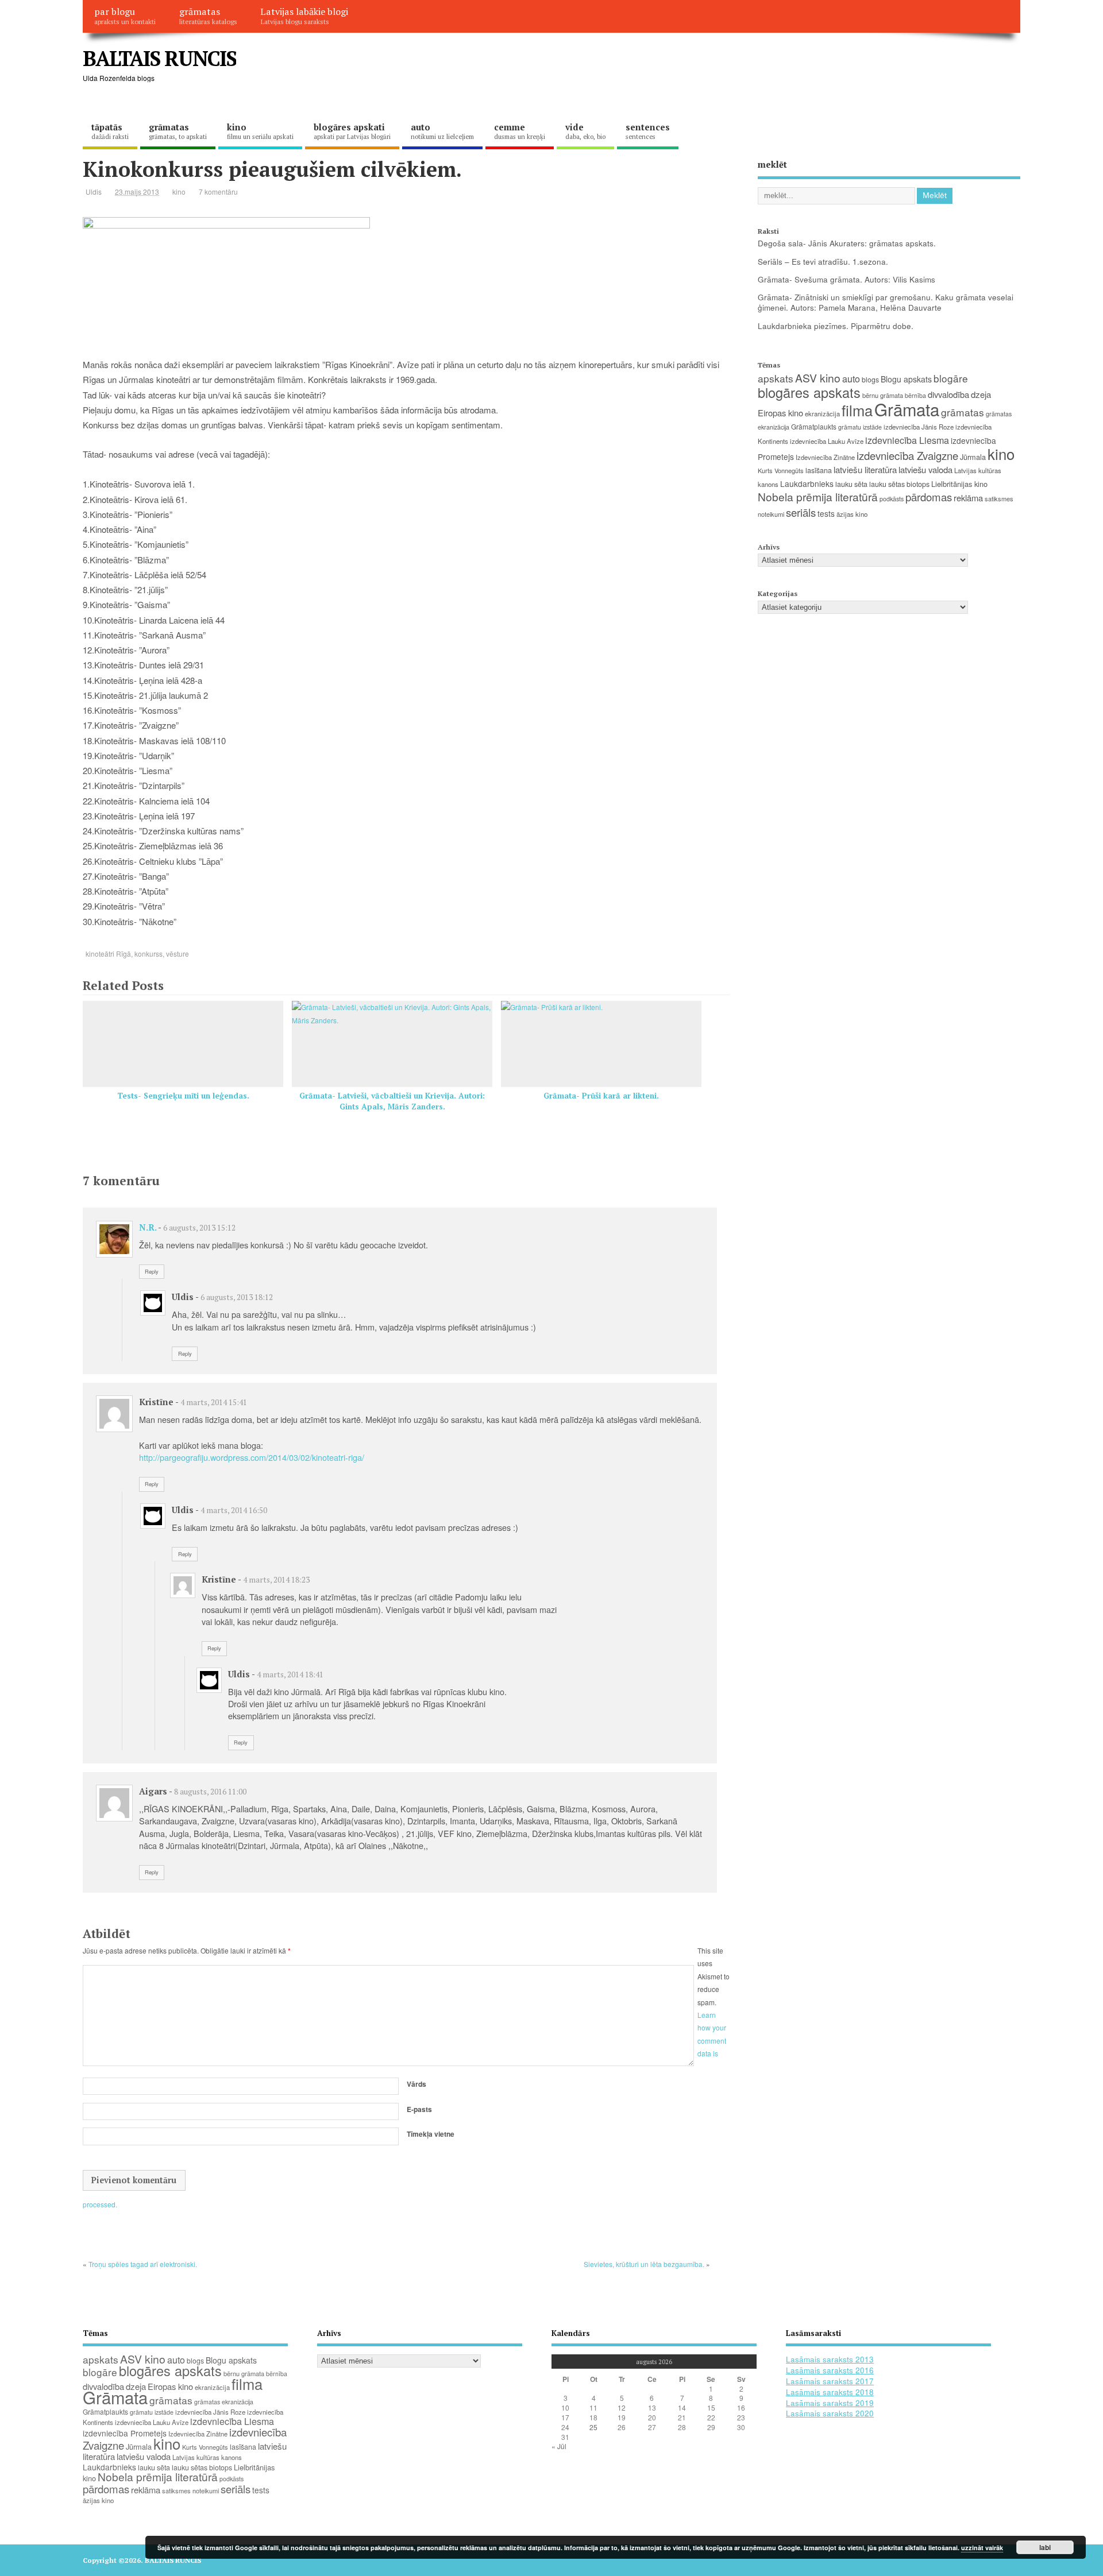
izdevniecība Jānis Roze (919, 427)
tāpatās (110, 131)
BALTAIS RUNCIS (159, 58)
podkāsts (892, 499)
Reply (152, 1271)
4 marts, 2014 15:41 (214, 1402)
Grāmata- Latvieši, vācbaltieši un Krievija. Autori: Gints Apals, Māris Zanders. (392, 1101)
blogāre (951, 378)
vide (585, 131)
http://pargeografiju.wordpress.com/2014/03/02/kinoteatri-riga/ (252, 1457)
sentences (648, 131)
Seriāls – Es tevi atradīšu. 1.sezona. (823, 262)
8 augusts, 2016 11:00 (210, 1792)
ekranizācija (822, 413)
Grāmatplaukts (814, 426)
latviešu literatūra (865, 469)
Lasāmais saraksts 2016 (830, 2370)
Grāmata (907, 409)
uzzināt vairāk (982, 2548)
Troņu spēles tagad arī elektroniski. (143, 2264)
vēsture (178, 954)
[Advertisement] (801, 68)
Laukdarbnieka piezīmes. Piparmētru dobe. (836, 326)
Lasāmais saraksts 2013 (830, 2359)
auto (442, 131)
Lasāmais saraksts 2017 (830, 2381)
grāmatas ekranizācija (224, 2402)
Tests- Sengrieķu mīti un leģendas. (183, 1096)
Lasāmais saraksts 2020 (830, 2413)
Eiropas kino (780, 413)
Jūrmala (973, 457)
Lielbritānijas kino (959, 484)
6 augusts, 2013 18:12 (237, 1297)
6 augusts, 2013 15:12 (199, 1228)
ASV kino (818, 378)
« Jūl (559, 2446)
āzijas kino (852, 514)
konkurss (149, 954)
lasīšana (819, 470)
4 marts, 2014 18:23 (276, 1580)
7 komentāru (218, 192)
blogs (870, 379)
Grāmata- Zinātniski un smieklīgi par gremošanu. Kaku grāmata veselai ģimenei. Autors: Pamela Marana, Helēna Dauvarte (886, 303)
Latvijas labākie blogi (304, 16)
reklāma (968, 498)
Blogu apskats (906, 379)
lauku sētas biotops (899, 484)
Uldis (94, 192)
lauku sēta (851, 484)
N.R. (148, 1227)
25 (593, 2427)
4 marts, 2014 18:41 (290, 1674)
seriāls (801, 512)
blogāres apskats (809, 392)
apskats (776, 378)
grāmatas (208, 16)
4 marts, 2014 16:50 (234, 1510)
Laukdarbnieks (807, 484)
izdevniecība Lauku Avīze (827, 441)
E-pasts (419, 2109)
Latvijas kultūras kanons (207, 2457)
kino (260, 131)
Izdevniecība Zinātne (825, 457)
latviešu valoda (925, 469)
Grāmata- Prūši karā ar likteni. (601, 1096)
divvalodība (948, 394)
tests (826, 513)
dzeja (981, 394)
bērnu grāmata (883, 395)
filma (857, 410)
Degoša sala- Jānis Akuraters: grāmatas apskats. (847, 243)
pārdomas (929, 497)
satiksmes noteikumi (190, 2490)
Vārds (416, 2084)
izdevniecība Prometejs (125, 2433)
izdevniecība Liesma (907, 440)
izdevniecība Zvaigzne (907, 455)
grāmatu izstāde (860, 427)
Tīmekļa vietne (431, 2134)
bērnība (915, 395)
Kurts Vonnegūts (781, 470)
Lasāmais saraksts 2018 (830, 2392)
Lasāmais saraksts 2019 (830, 2403)
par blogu (125, 16)
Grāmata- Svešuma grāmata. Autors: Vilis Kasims (846, 279)
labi (1045, 2547)
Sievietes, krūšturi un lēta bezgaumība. (644, 2264)
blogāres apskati (352, 131)
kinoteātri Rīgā (108, 954)
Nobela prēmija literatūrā (818, 496)
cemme (520, 131)
